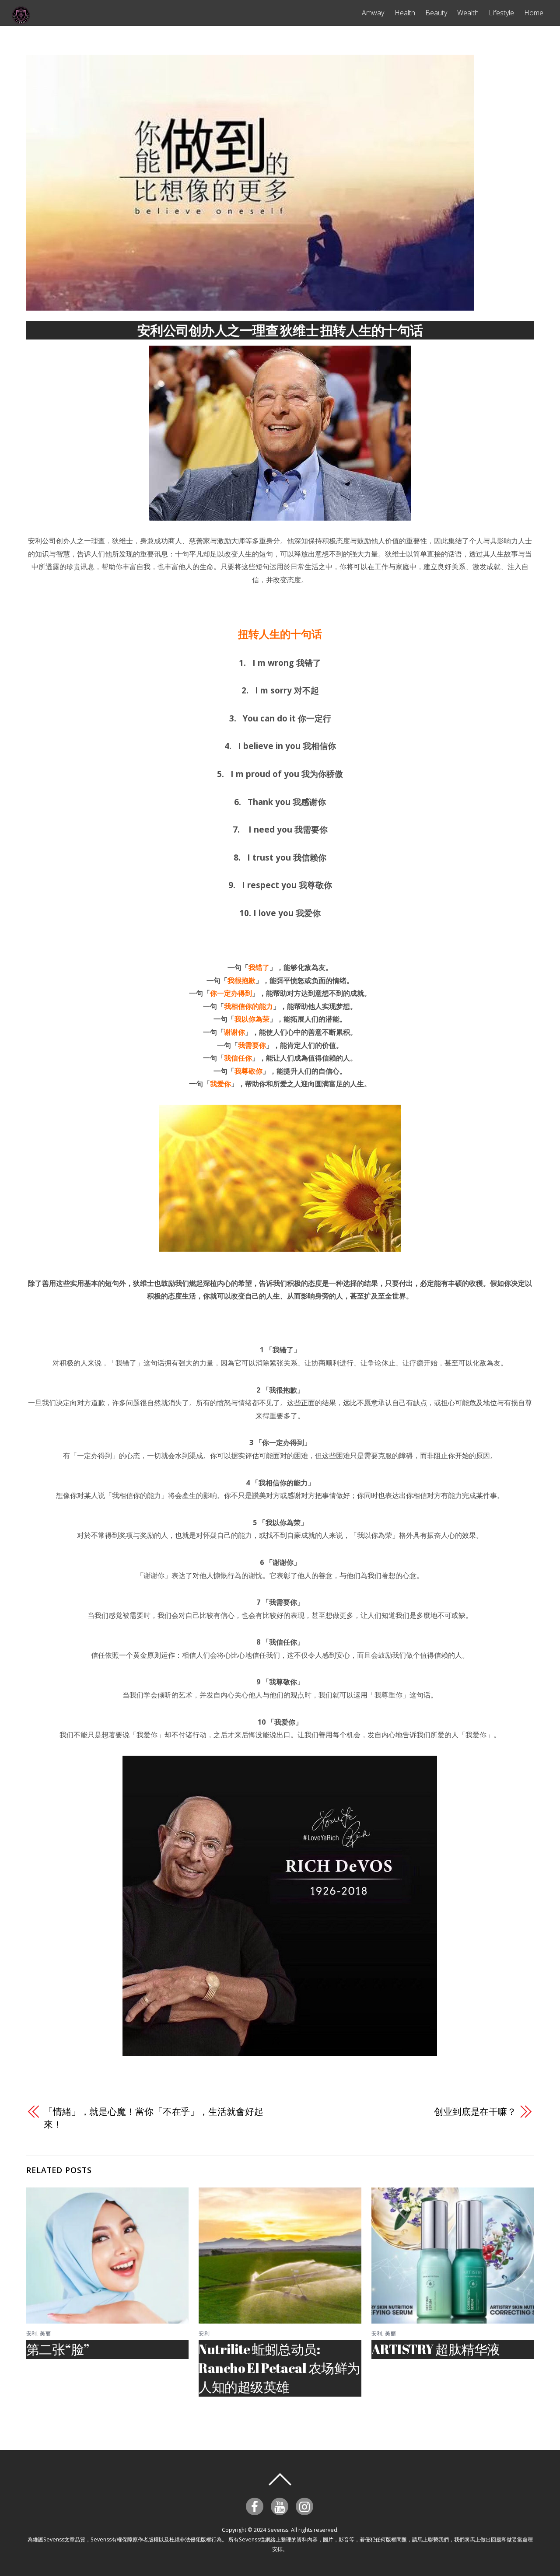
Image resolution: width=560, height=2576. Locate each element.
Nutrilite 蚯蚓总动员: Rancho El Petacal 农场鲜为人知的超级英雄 (279, 2368)
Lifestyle (501, 13)
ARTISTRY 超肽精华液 (436, 2349)
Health (405, 13)
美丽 (45, 2333)
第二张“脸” (58, 2349)
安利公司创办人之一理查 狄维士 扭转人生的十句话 (280, 330)
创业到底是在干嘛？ (475, 2111)
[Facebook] (256, 2506)
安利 (32, 2333)
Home (534, 13)
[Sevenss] (21, 20)
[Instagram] (306, 2506)
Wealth (468, 13)
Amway (373, 13)
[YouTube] (281, 2506)
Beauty (436, 13)
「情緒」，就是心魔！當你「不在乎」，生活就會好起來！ (154, 2118)
